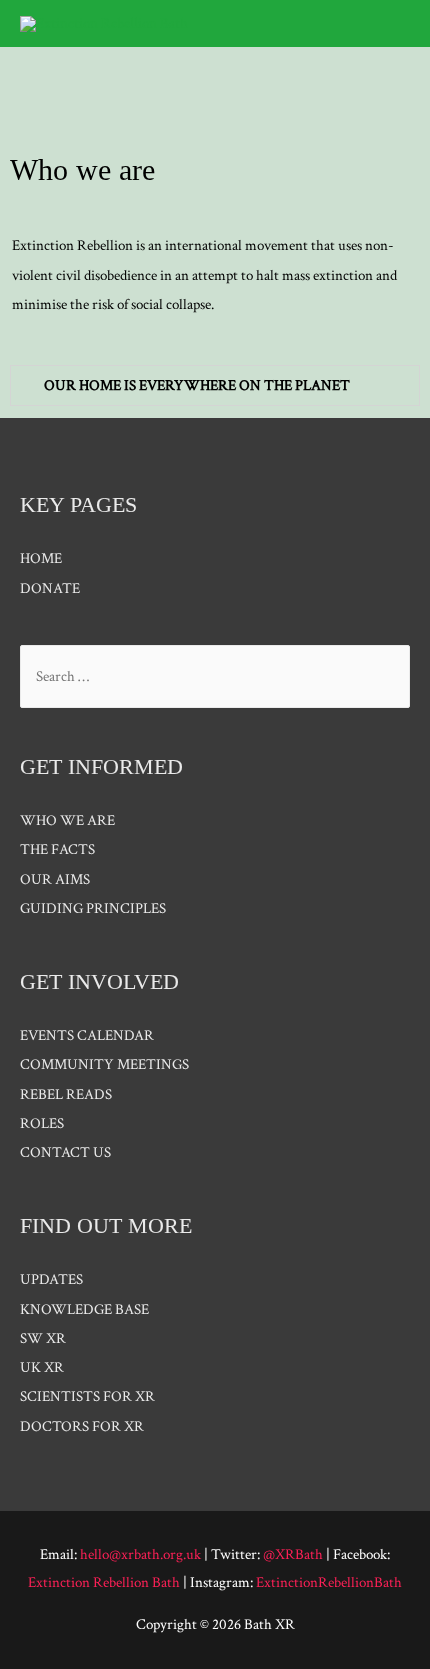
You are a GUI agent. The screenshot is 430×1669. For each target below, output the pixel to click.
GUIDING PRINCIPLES (93, 908)
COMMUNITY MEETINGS (104, 1064)
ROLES (42, 1123)
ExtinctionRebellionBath (329, 1582)
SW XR (43, 1338)
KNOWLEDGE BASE (84, 1309)
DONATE (50, 588)
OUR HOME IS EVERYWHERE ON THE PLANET (197, 385)
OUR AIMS (55, 879)
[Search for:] (215, 676)
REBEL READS (66, 1094)
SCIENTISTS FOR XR (87, 1396)
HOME (41, 558)
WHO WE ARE (67, 820)
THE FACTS (57, 849)
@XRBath (293, 1554)
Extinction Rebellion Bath (104, 1582)
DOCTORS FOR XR (82, 1426)
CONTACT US (65, 1152)
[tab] (215, 385)
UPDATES (51, 1279)
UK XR (42, 1367)
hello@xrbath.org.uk (140, 1554)
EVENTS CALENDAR (87, 1035)
